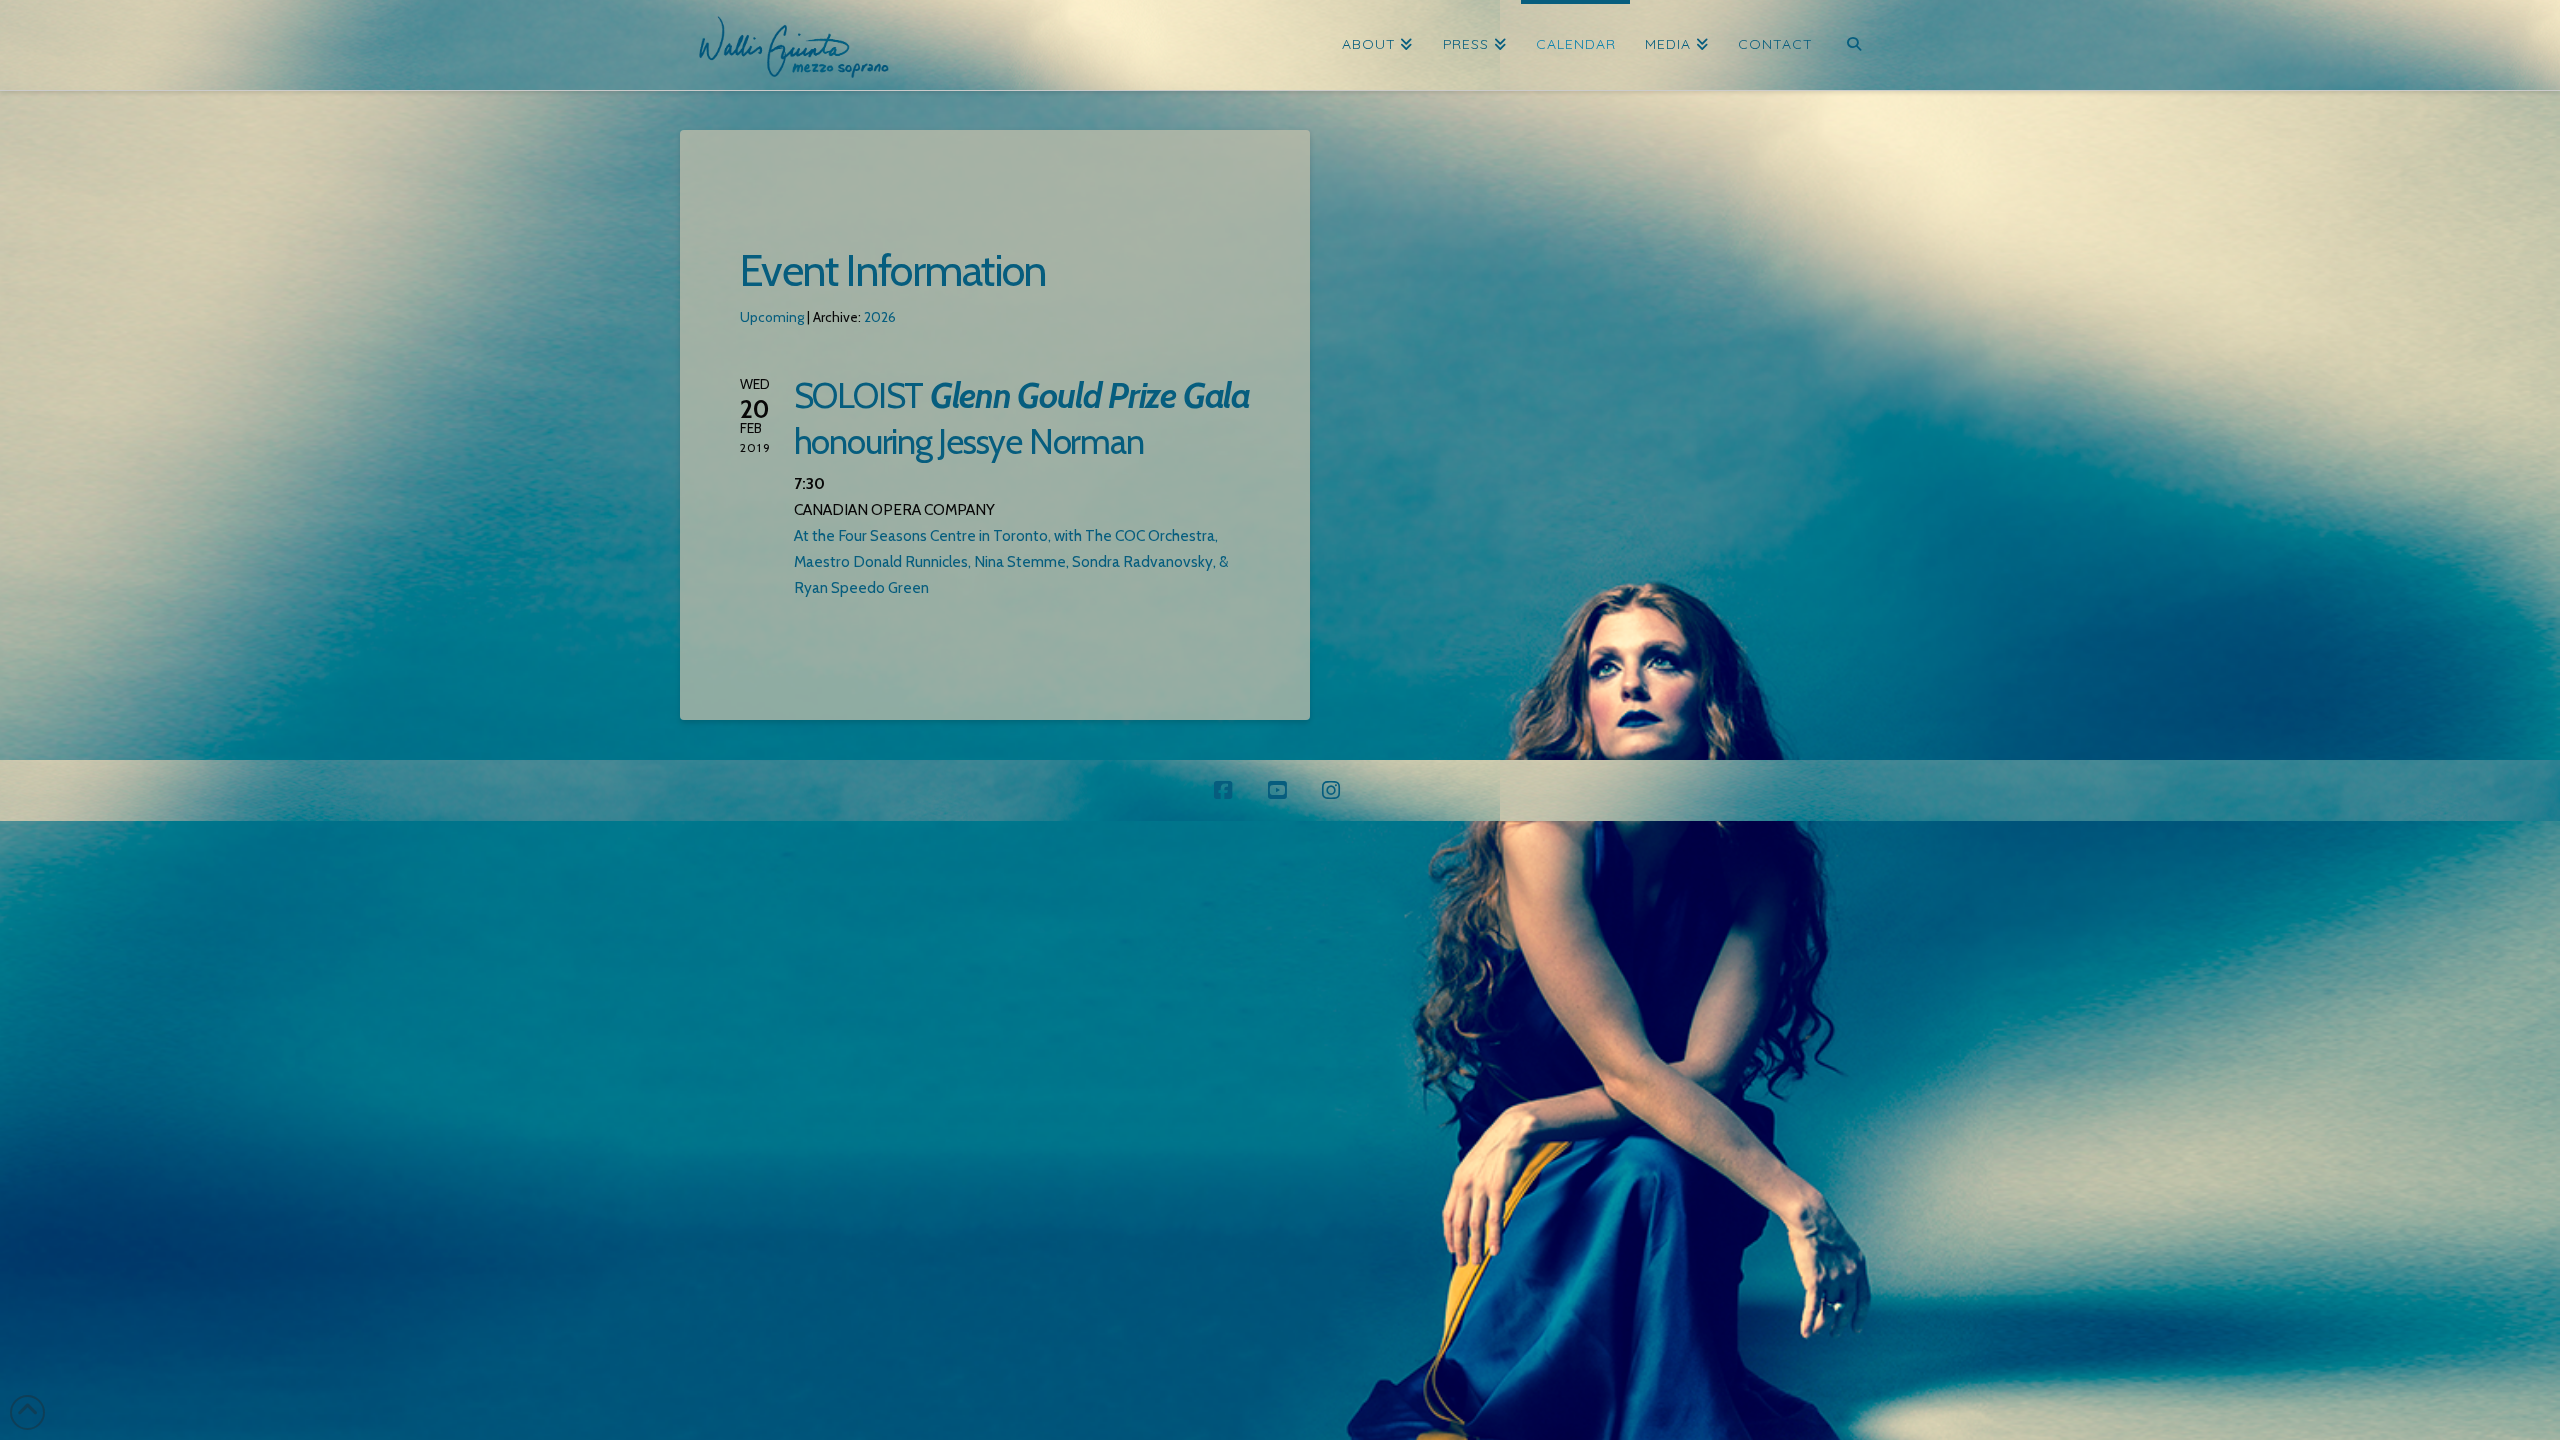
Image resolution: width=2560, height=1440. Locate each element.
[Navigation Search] (1853, 45)
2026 (880, 317)
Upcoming (772, 317)
